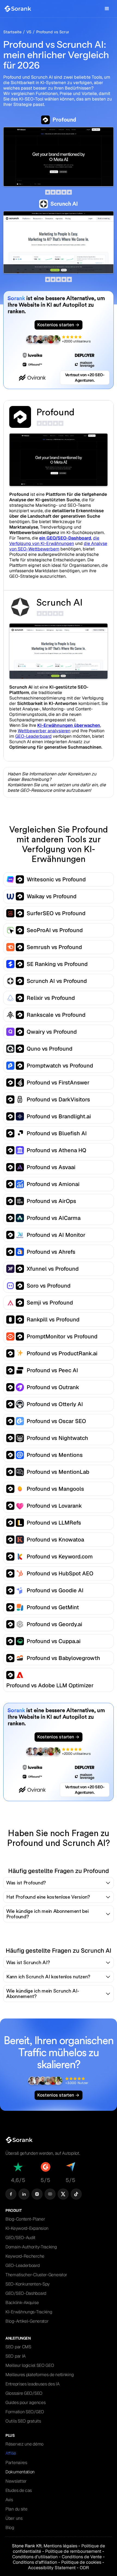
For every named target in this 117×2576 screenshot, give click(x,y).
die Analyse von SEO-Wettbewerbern (58, 546)
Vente (82, 2557)
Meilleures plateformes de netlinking (39, 2375)
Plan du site (16, 2509)
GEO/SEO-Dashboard (26, 2293)
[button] (107, 9)
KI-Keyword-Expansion (27, 2228)
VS (29, 32)
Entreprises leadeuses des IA (33, 2384)
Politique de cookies (81, 2562)
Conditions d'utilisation (35, 2557)
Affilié (11, 2453)
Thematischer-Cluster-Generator (36, 2275)
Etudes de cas (19, 2490)
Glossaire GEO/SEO (24, 2393)
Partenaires (16, 2463)
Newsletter (16, 2481)
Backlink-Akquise (22, 2303)
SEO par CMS (18, 2347)
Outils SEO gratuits (23, 2421)
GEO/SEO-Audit (20, 2238)
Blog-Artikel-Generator (27, 2321)
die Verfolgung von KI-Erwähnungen (54, 541)
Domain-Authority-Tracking (31, 2247)
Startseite (12, 32)
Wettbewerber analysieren (44, 731)
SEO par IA (16, 2356)
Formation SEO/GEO (25, 2412)
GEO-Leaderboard (33, 736)
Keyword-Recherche (25, 2256)
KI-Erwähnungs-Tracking (29, 2312)
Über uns (14, 2518)
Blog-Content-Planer (25, 2219)
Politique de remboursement (73, 2551)
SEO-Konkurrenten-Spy (27, 2284)
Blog (10, 2528)
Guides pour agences (25, 2402)
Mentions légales (60, 2546)
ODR (84, 2568)
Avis (9, 2500)
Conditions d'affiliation (35, 2562)
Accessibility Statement (52, 2568)
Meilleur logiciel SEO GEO (30, 2365)
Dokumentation (20, 2472)
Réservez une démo (24, 2444)
